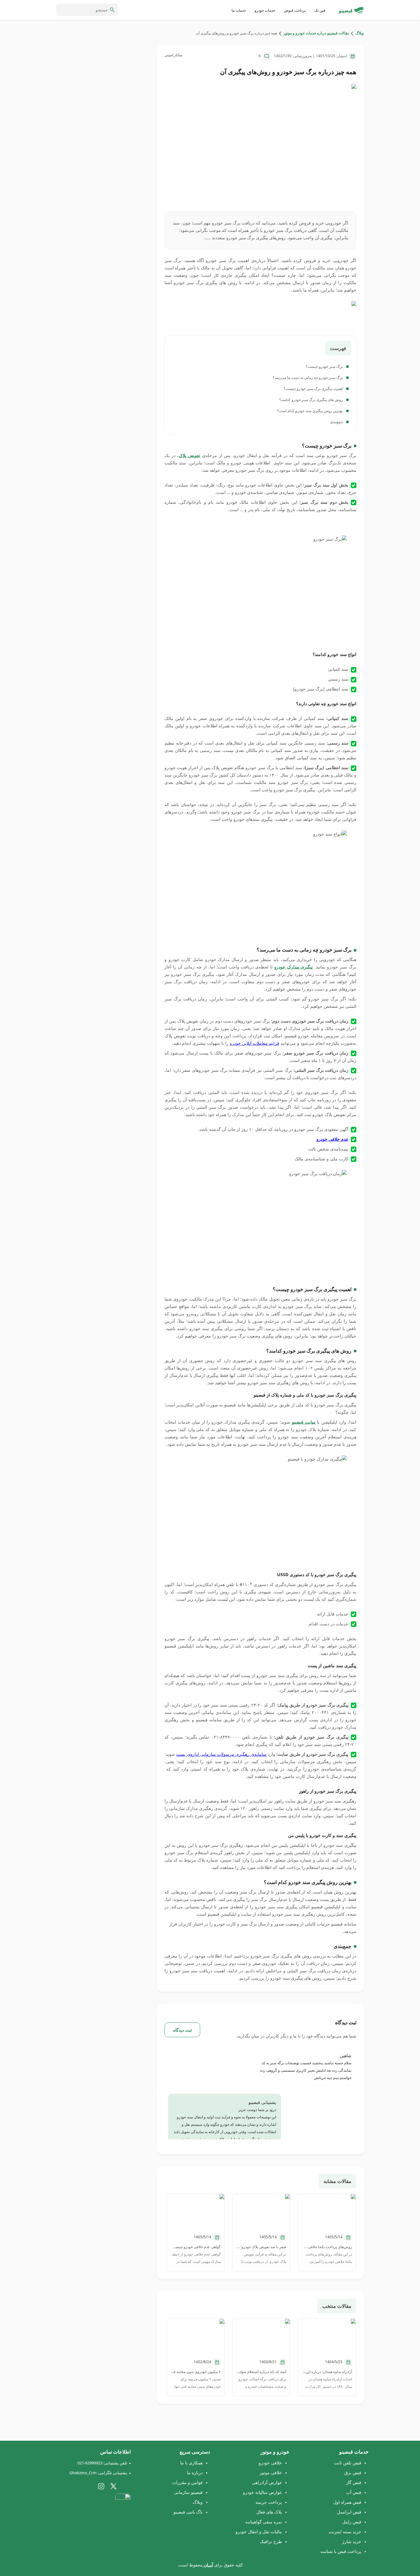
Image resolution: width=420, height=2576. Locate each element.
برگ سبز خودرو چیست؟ (325, 366)
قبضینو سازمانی (188, 2492)
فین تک (320, 10)
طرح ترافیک (271, 2541)
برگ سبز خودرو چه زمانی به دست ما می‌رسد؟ (308, 378)
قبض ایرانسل (349, 2512)
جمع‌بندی (337, 422)
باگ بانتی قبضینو (188, 2512)
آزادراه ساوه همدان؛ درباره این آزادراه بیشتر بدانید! (327, 2372)
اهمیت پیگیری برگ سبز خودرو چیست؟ (314, 389)
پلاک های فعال (269, 2512)
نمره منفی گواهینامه (264, 2522)
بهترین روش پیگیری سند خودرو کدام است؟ (310, 411)
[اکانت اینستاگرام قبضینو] (101, 2486)
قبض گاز (354, 2482)
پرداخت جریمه (269, 2502)
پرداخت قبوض (295, 10)
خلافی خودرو (270, 2463)
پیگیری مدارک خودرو (293, 967)
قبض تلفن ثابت (348, 2463)
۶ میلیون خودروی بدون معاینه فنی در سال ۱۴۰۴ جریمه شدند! (196, 2372)
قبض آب (354, 2492)
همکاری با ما (191, 2463)
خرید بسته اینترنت (345, 2532)
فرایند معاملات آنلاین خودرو (254, 1043)
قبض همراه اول (347, 2502)
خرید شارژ (352, 2541)
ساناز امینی (173, 55)
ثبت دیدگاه (182, 2030)
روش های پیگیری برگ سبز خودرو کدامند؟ (311, 400)
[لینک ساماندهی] (123, 2504)
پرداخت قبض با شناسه (341, 2551)
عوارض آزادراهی (267, 2482)
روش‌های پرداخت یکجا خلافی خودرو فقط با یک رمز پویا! (327, 2247)
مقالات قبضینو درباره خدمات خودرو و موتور (316, 33)
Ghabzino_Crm (83, 2473)
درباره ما (195, 2473)
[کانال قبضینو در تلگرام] (126, 2486)
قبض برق (353, 2473)
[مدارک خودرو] (260, 315)
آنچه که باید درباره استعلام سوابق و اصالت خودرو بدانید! (261, 2372)
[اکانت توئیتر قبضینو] (113, 2486)
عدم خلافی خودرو (332, 1139)
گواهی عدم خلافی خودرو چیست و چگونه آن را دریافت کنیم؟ (196, 2247)
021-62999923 (90, 2463)
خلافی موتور (271, 2473)
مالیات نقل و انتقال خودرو (259, 2532)
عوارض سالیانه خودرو (262, 2492)
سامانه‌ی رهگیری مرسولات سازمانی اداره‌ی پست (221, 1754)
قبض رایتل (352, 2522)
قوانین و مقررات (187, 2482)
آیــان (208, 2565)
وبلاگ (359, 33)
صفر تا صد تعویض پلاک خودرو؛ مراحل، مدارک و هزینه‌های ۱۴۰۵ (261, 2247)
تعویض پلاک (189, 455)
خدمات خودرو (265, 10)
